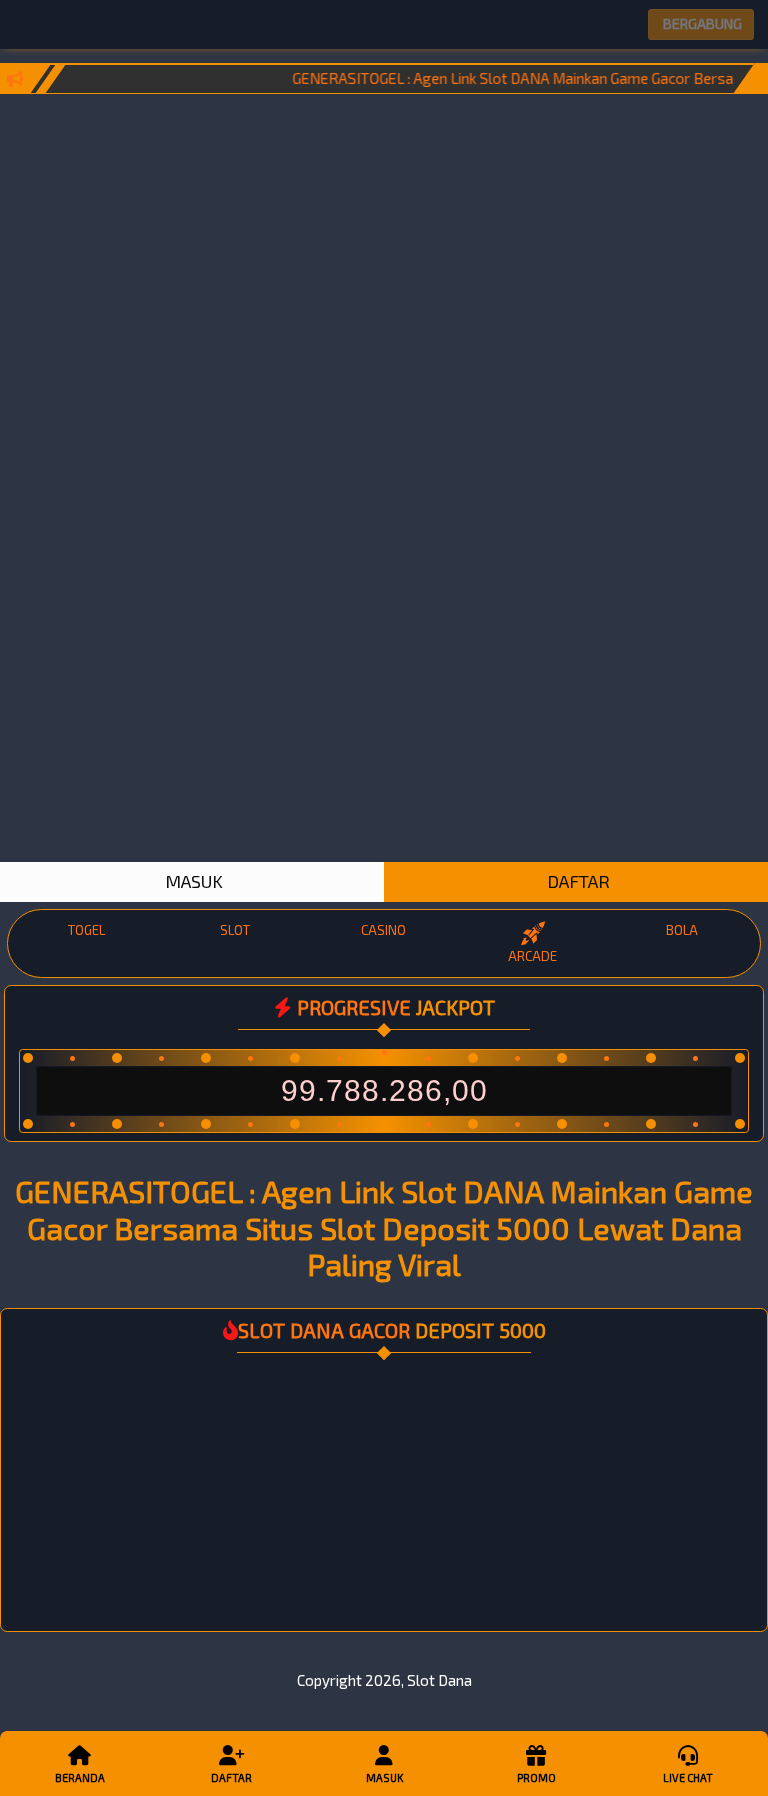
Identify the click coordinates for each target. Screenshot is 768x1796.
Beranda (80, 1777)
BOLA (682, 930)
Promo (536, 1777)
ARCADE (532, 956)
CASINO (383, 930)
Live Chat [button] (688, 1777)
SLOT (235, 930)
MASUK (192, 881)
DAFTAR (576, 881)
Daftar (231, 1777)
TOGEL (86, 930)
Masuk (384, 1777)
